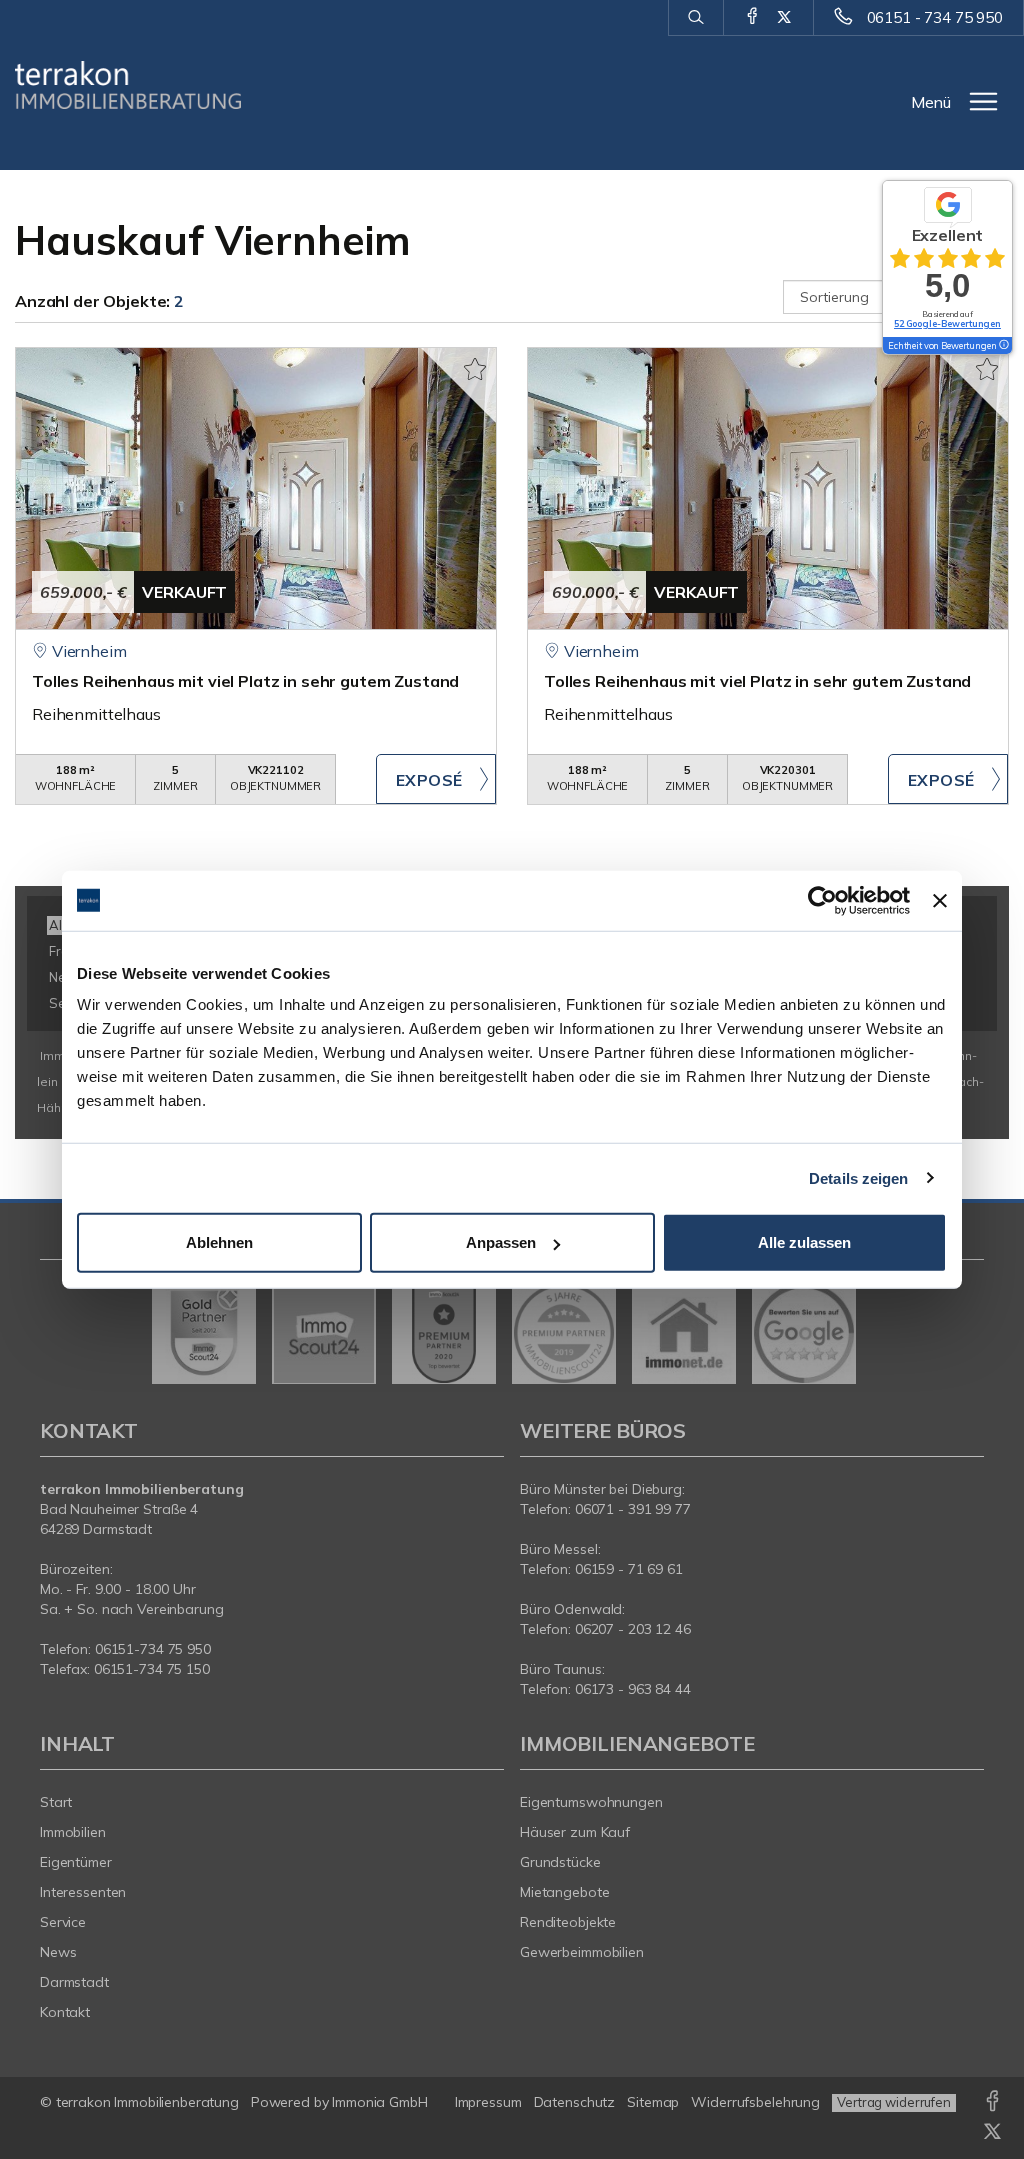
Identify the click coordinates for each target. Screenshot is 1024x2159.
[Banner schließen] (940, 900)
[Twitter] (784, 17)
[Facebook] (752, 17)
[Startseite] (128, 85)
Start (56, 1802)
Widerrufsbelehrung (755, 2102)
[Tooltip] (1003, 346)
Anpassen (501, 1242)
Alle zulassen (804, 1242)
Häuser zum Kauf (575, 1832)
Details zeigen (858, 1177)
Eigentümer (76, 1862)
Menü (931, 102)
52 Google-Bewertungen (947, 323)
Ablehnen (219, 1242)
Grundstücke (560, 1862)
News (58, 1952)
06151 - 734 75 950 (935, 17)
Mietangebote (565, 1892)
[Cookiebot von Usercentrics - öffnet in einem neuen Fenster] (822, 900)
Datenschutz (575, 2102)
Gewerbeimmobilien (582, 1952)
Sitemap (653, 2102)
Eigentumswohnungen (591, 1802)
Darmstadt (74, 1982)
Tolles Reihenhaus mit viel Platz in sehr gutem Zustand (245, 681)
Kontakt (65, 2012)
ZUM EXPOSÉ (436, 779)
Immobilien (73, 1832)
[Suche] (695, 18)
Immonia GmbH (380, 2102)
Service (63, 1922)
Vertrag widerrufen (894, 2102)
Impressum (488, 2102)
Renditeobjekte (568, 1922)
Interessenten (83, 1892)
